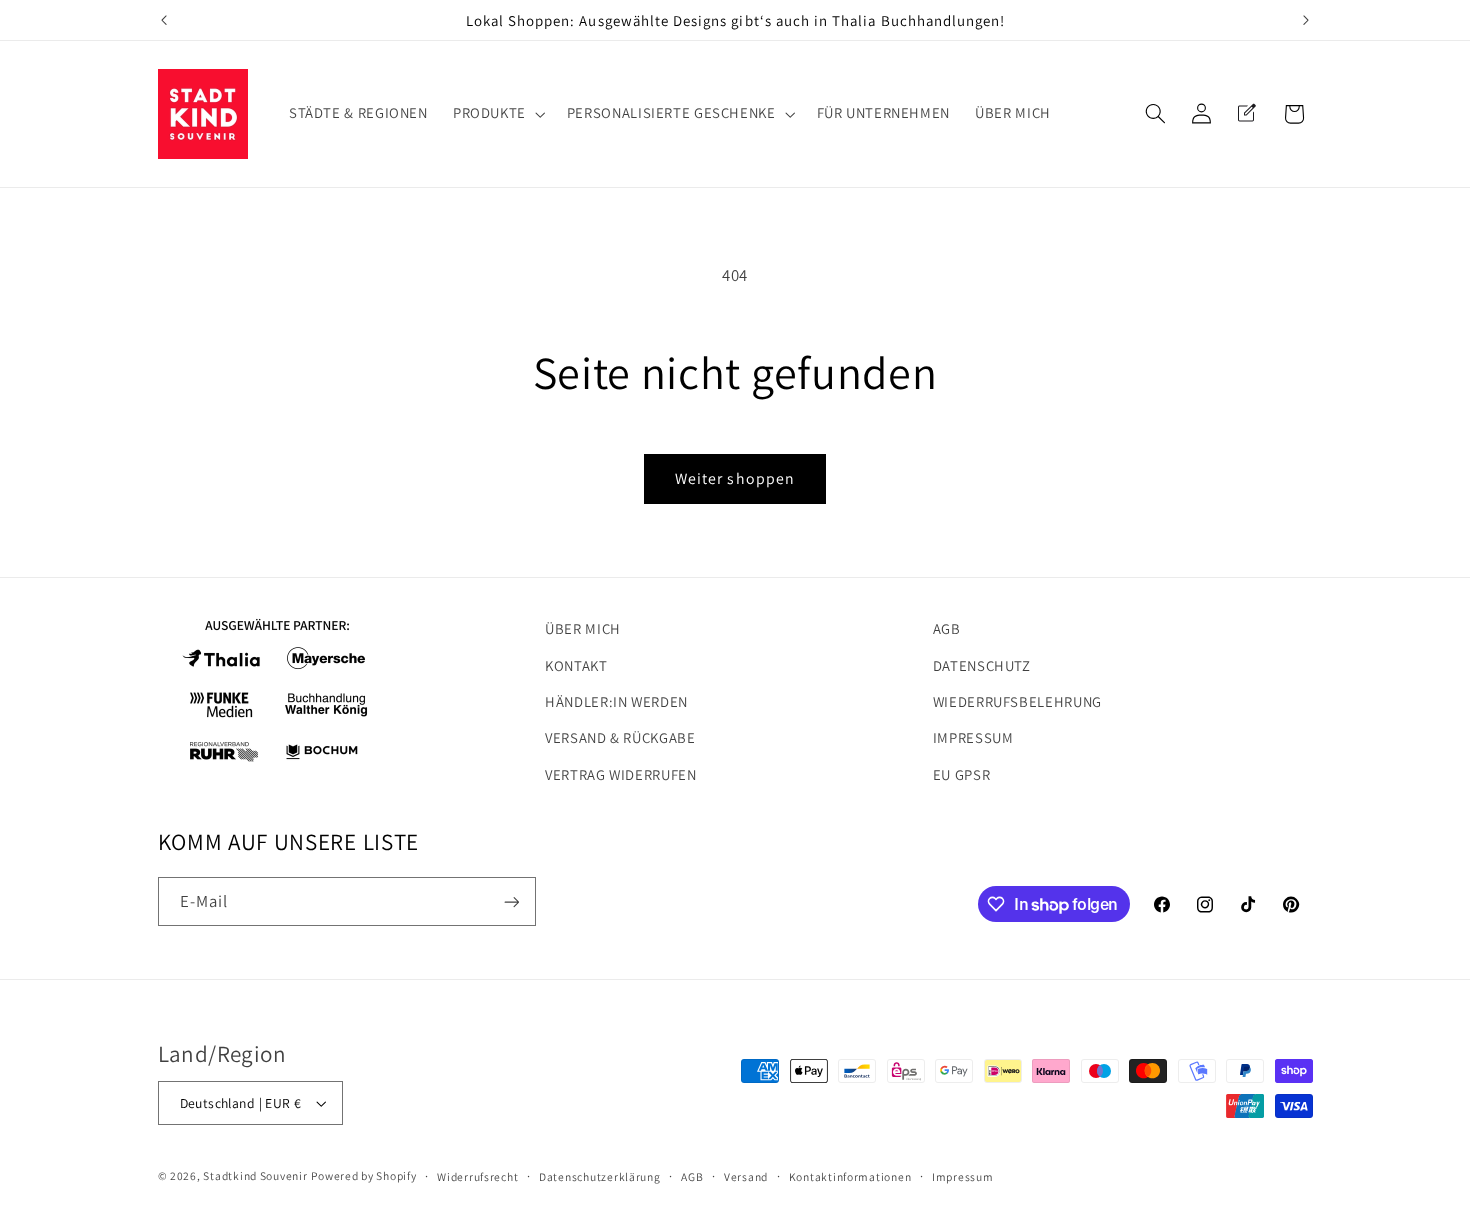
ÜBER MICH (583, 628)
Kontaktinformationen (850, 1176)
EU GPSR (961, 774)
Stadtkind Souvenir (255, 1175)
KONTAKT (576, 665)
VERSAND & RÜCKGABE (620, 737)
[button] (497, 114)
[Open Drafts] (1247, 114)
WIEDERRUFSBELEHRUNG (1017, 701)
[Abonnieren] (511, 901)
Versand (746, 1176)
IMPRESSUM (973, 737)
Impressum (963, 1176)
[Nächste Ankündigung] (1306, 20)
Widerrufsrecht (477, 1176)
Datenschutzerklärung (600, 1176)
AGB (947, 628)
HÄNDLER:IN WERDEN (616, 701)
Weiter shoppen (735, 478)
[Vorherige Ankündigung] (164, 20)
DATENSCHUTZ (982, 665)
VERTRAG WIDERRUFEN (620, 774)
